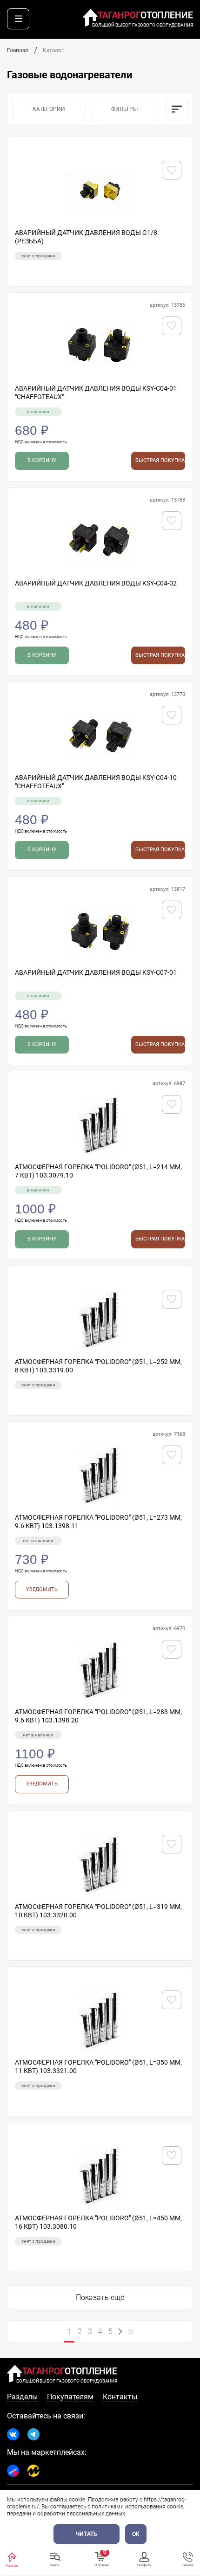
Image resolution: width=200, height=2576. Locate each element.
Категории (49, 109)
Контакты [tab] (120, 2397)
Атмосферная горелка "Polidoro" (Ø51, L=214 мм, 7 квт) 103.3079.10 (98, 1171)
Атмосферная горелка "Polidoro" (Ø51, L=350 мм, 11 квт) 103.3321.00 (98, 2066)
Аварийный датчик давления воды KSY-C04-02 (96, 583)
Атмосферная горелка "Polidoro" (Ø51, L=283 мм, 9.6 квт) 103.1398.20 (98, 1716)
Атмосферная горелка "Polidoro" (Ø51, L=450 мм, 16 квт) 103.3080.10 (98, 2222)
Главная (18, 50)
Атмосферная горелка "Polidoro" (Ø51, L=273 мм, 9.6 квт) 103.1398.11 (98, 1522)
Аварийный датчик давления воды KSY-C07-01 (96, 972)
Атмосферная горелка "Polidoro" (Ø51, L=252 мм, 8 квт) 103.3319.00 (98, 1366)
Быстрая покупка (160, 460)
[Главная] (12, 2557)
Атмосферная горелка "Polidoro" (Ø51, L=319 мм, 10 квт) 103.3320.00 (98, 1911)
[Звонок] (188, 2557)
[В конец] (131, 2332)
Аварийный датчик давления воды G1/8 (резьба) (86, 237)
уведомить (42, 1589)
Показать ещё (100, 2297)
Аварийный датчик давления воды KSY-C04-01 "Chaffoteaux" (96, 393)
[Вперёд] (120, 2332)
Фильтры (124, 109)
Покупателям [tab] (70, 2397)
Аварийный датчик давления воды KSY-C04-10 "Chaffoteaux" (96, 782)
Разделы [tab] (22, 2397)
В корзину (42, 460)
